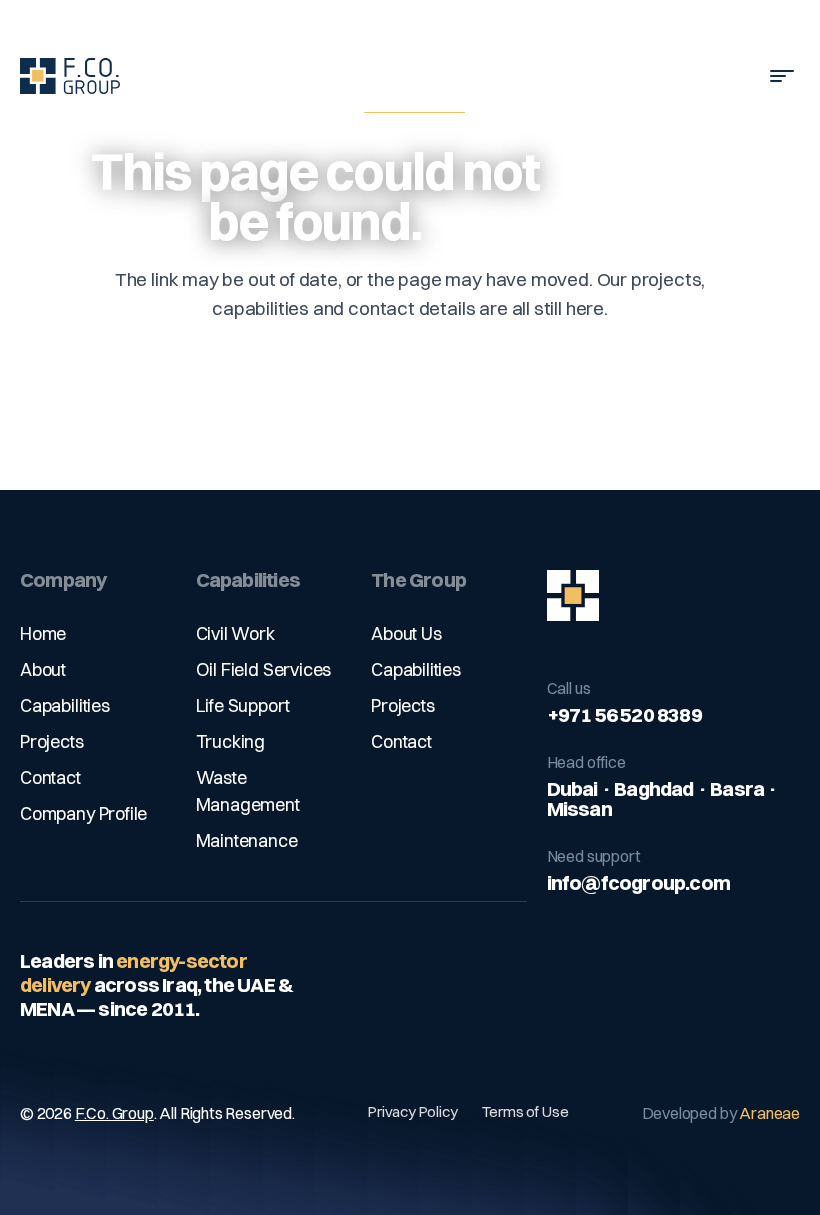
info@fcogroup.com (638, 882)
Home (43, 633)
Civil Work (235, 633)
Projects (52, 741)
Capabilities (65, 705)
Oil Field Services (264, 669)
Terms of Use (525, 1111)
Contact (50, 777)
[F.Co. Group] (673, 596)
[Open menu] (782, 76)
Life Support (243, 705)
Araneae (769, 1113)
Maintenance (247, 840)
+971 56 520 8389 (624, 714)
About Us (406, 633)
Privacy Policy (412, 1111)
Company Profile (83, 813)
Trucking (231, 741)
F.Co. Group (114, 1113)
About (43, 669)
